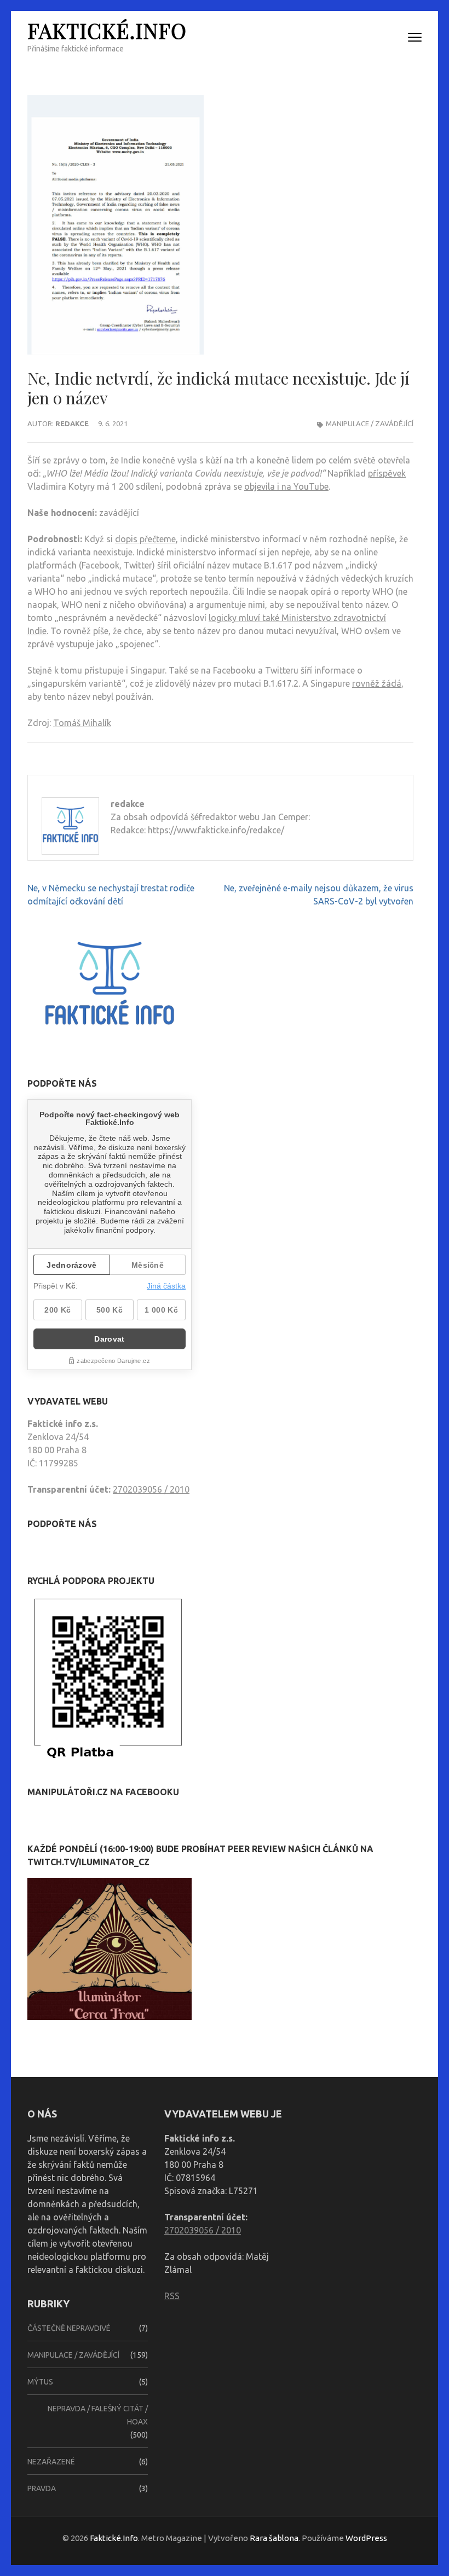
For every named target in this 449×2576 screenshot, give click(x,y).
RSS (172, 2296)
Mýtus (40, 2382)
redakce (72, 423)
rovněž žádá (377, 683)
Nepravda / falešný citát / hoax (98, 2415)
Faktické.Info (107, 30)
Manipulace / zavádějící (370, 423)
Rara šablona (274, 2538)
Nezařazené (51, 2462)
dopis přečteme (145, 539)
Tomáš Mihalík (82, 723)
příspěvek (387, 473)
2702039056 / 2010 (151, 1489)
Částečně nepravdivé (69, 2328)
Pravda (42, 2488)
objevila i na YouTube (286, 486)
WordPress (366, 2538)
